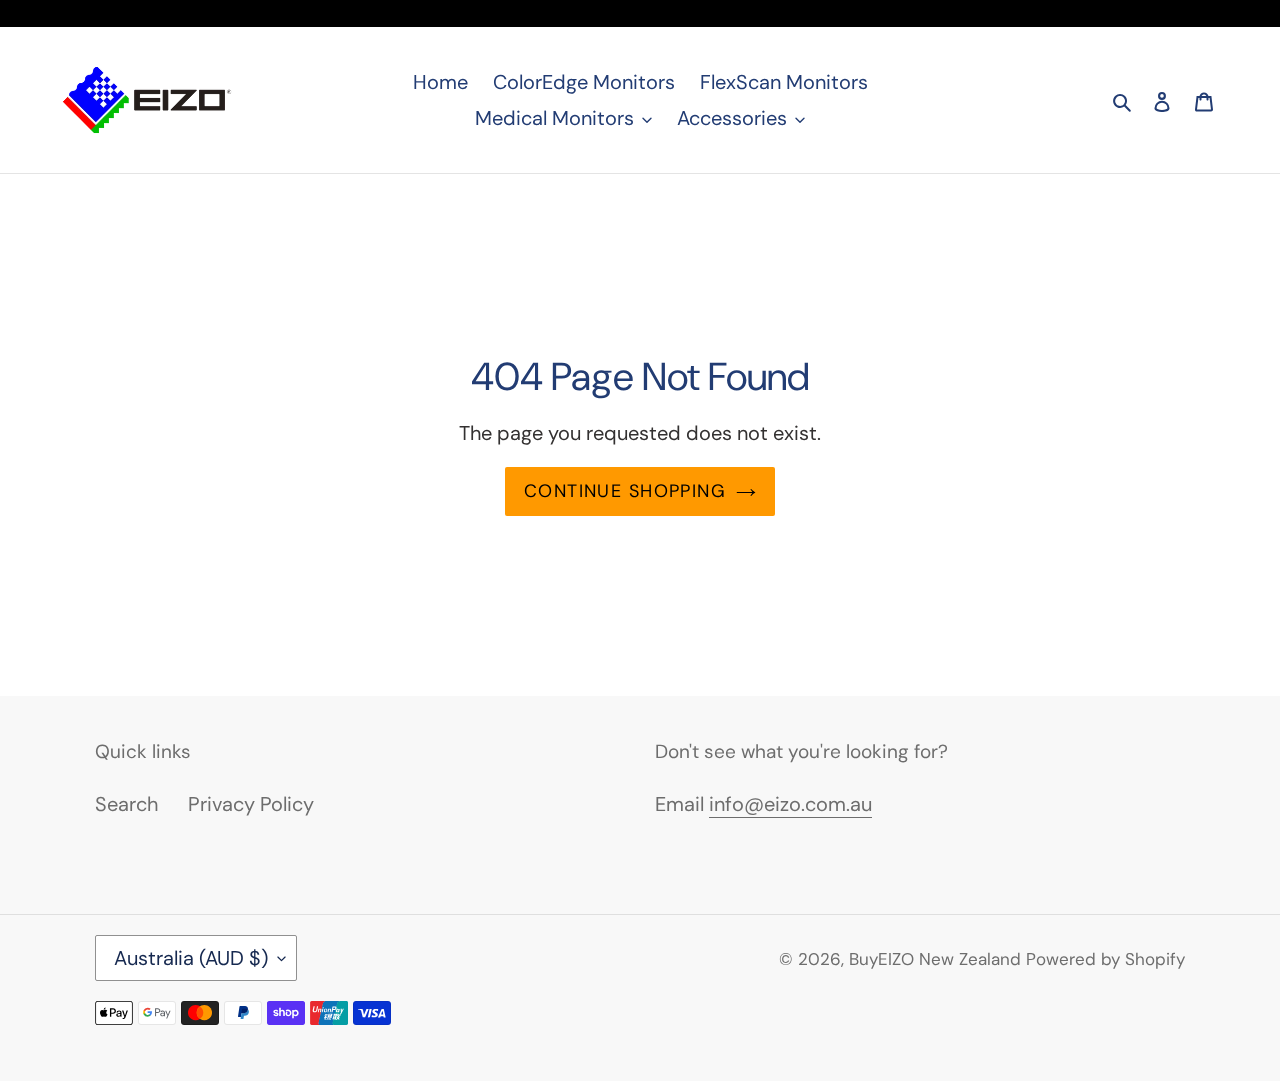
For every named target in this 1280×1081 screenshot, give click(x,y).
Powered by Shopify (1105, 959)
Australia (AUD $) (191, 958)
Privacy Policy (251, 804)
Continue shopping (625, 491)
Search (126, 804)
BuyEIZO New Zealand (935, 959)
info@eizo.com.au (790, 804)
